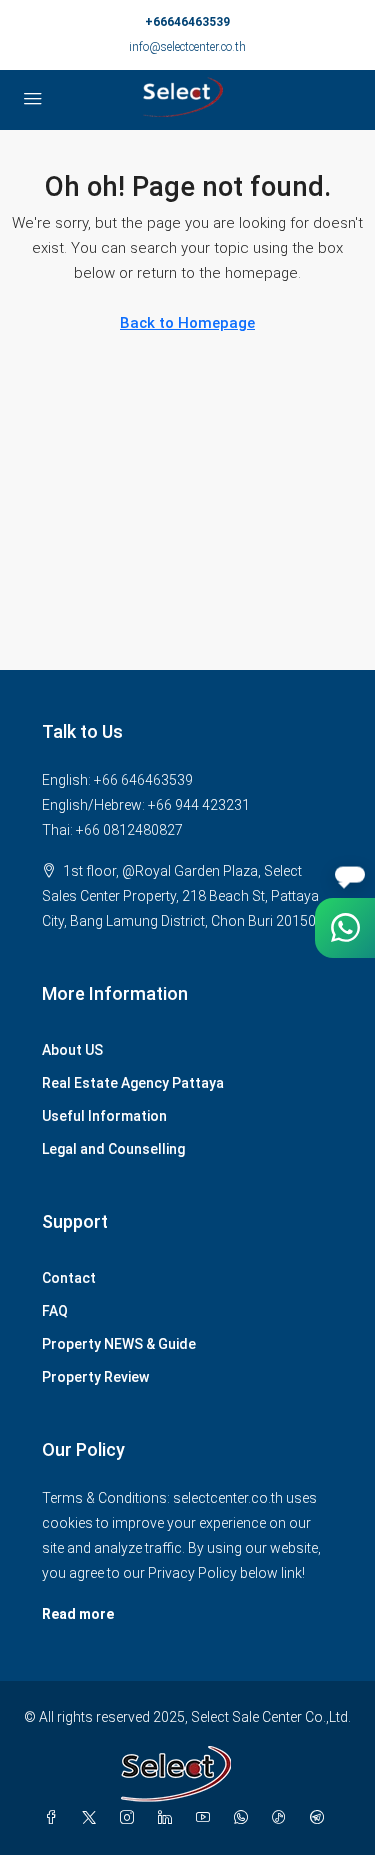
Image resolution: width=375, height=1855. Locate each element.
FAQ (55, 1311)
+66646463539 (187, 22)
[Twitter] (93, 1818)
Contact (69, 1278)
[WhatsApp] (245, 1818)
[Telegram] (321, 1818)
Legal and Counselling (113, 1149)
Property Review (95, 1377)
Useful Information (104, 1116)
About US (72, 1050)
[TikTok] (283, 1818)
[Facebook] (55, 1818)
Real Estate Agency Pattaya (133, 1083)
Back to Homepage (187, 323)
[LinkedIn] (169, 1818)
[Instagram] (131, 1818)
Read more (78, 1614)
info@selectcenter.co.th (187, 47)
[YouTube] (207, 1818)
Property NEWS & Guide (119, 1344)
